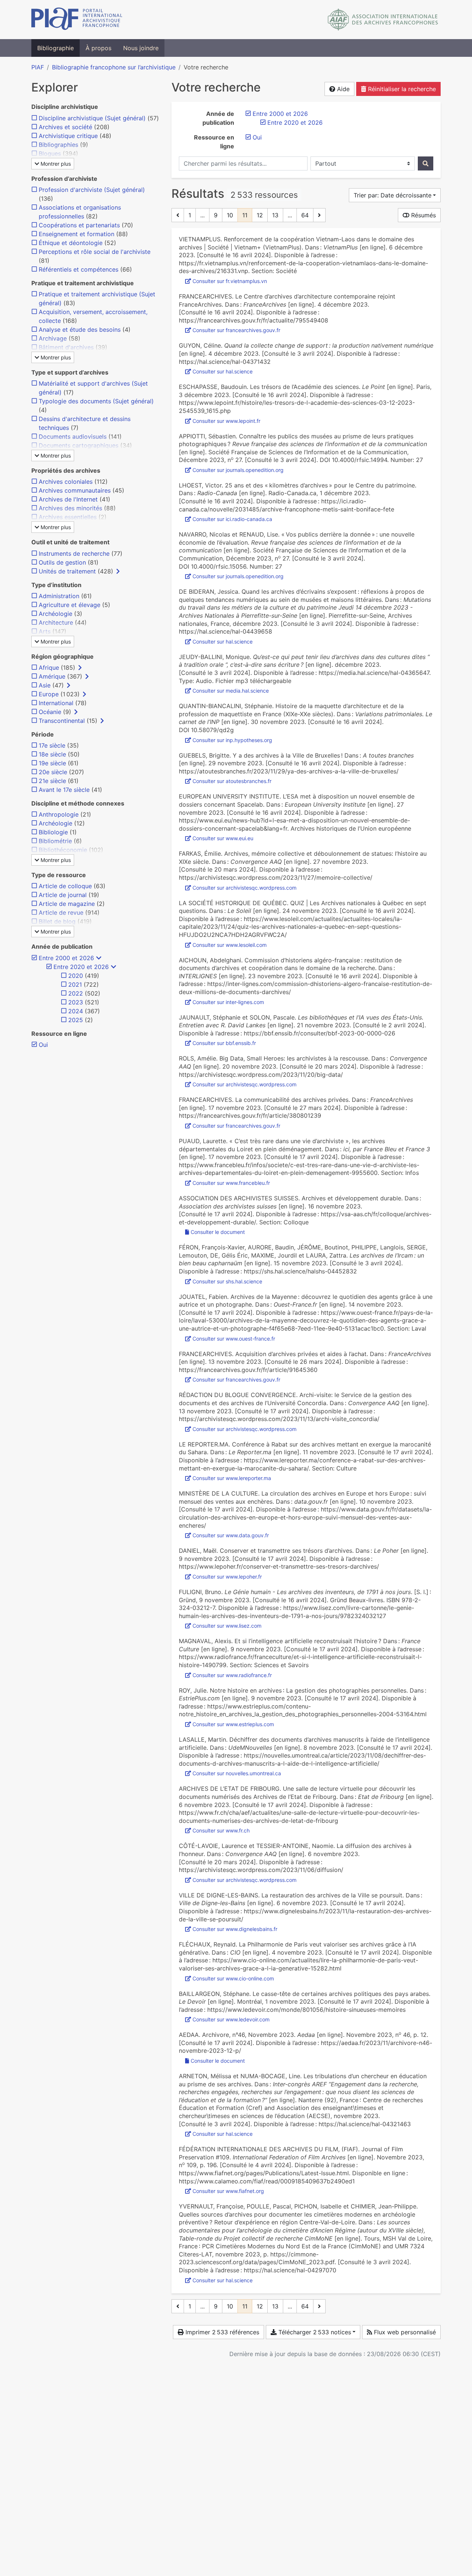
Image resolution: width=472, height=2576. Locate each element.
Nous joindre (141, 48)
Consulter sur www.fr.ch (221, 1830)
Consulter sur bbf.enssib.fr (224, 1043)
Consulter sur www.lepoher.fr (227, 1577)
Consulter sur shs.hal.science (227, 1281)
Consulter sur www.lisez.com (227, 1626)
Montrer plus (55, 164)
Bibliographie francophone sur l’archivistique (114, 67)
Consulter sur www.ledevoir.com (231, 2019)
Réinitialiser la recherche (401, 89)
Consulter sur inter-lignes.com (228, 1002)
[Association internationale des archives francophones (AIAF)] (383, 20)
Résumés (423, 215)
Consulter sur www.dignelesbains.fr (235, 1929)
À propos (98, 48)
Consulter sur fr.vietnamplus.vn (230, 281)
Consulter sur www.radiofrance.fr (232, 1675)
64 (305, 215)
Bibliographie (55, 48)
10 (230, 215)
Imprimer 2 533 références (221, 2332)
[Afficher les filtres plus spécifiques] (118, 571)
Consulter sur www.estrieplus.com (233, 1724)
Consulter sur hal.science (223, 371)
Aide (342, 89)
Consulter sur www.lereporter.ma (232, 1478)
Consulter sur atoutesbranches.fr (232, 781)
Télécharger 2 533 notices (314, 2332)
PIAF (38, 67)
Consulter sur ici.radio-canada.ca (232, 519)
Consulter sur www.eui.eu (223, 838)
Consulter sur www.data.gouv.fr (231, 1535)
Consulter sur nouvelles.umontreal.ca (237, 1773)
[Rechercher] (426, 163)
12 (260, 215)
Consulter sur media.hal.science (231, 691)
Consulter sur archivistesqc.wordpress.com (244, 888)
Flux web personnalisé (404, 2332)
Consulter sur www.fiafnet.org (228, 2191)
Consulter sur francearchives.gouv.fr (236, 330)
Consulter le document (218, 1232)
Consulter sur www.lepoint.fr (226, 421)
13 (275, 215)
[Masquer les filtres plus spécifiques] (99, 958)
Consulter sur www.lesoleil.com (230, 945)
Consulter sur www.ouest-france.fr (234, 1339)
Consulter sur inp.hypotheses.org (232, 740)
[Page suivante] (319, 215)
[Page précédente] (178, 215)
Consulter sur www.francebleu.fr (231, 1183)
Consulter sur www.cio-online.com (233, 1978)
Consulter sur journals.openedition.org (238, 470)
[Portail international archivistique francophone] (77, 20)
